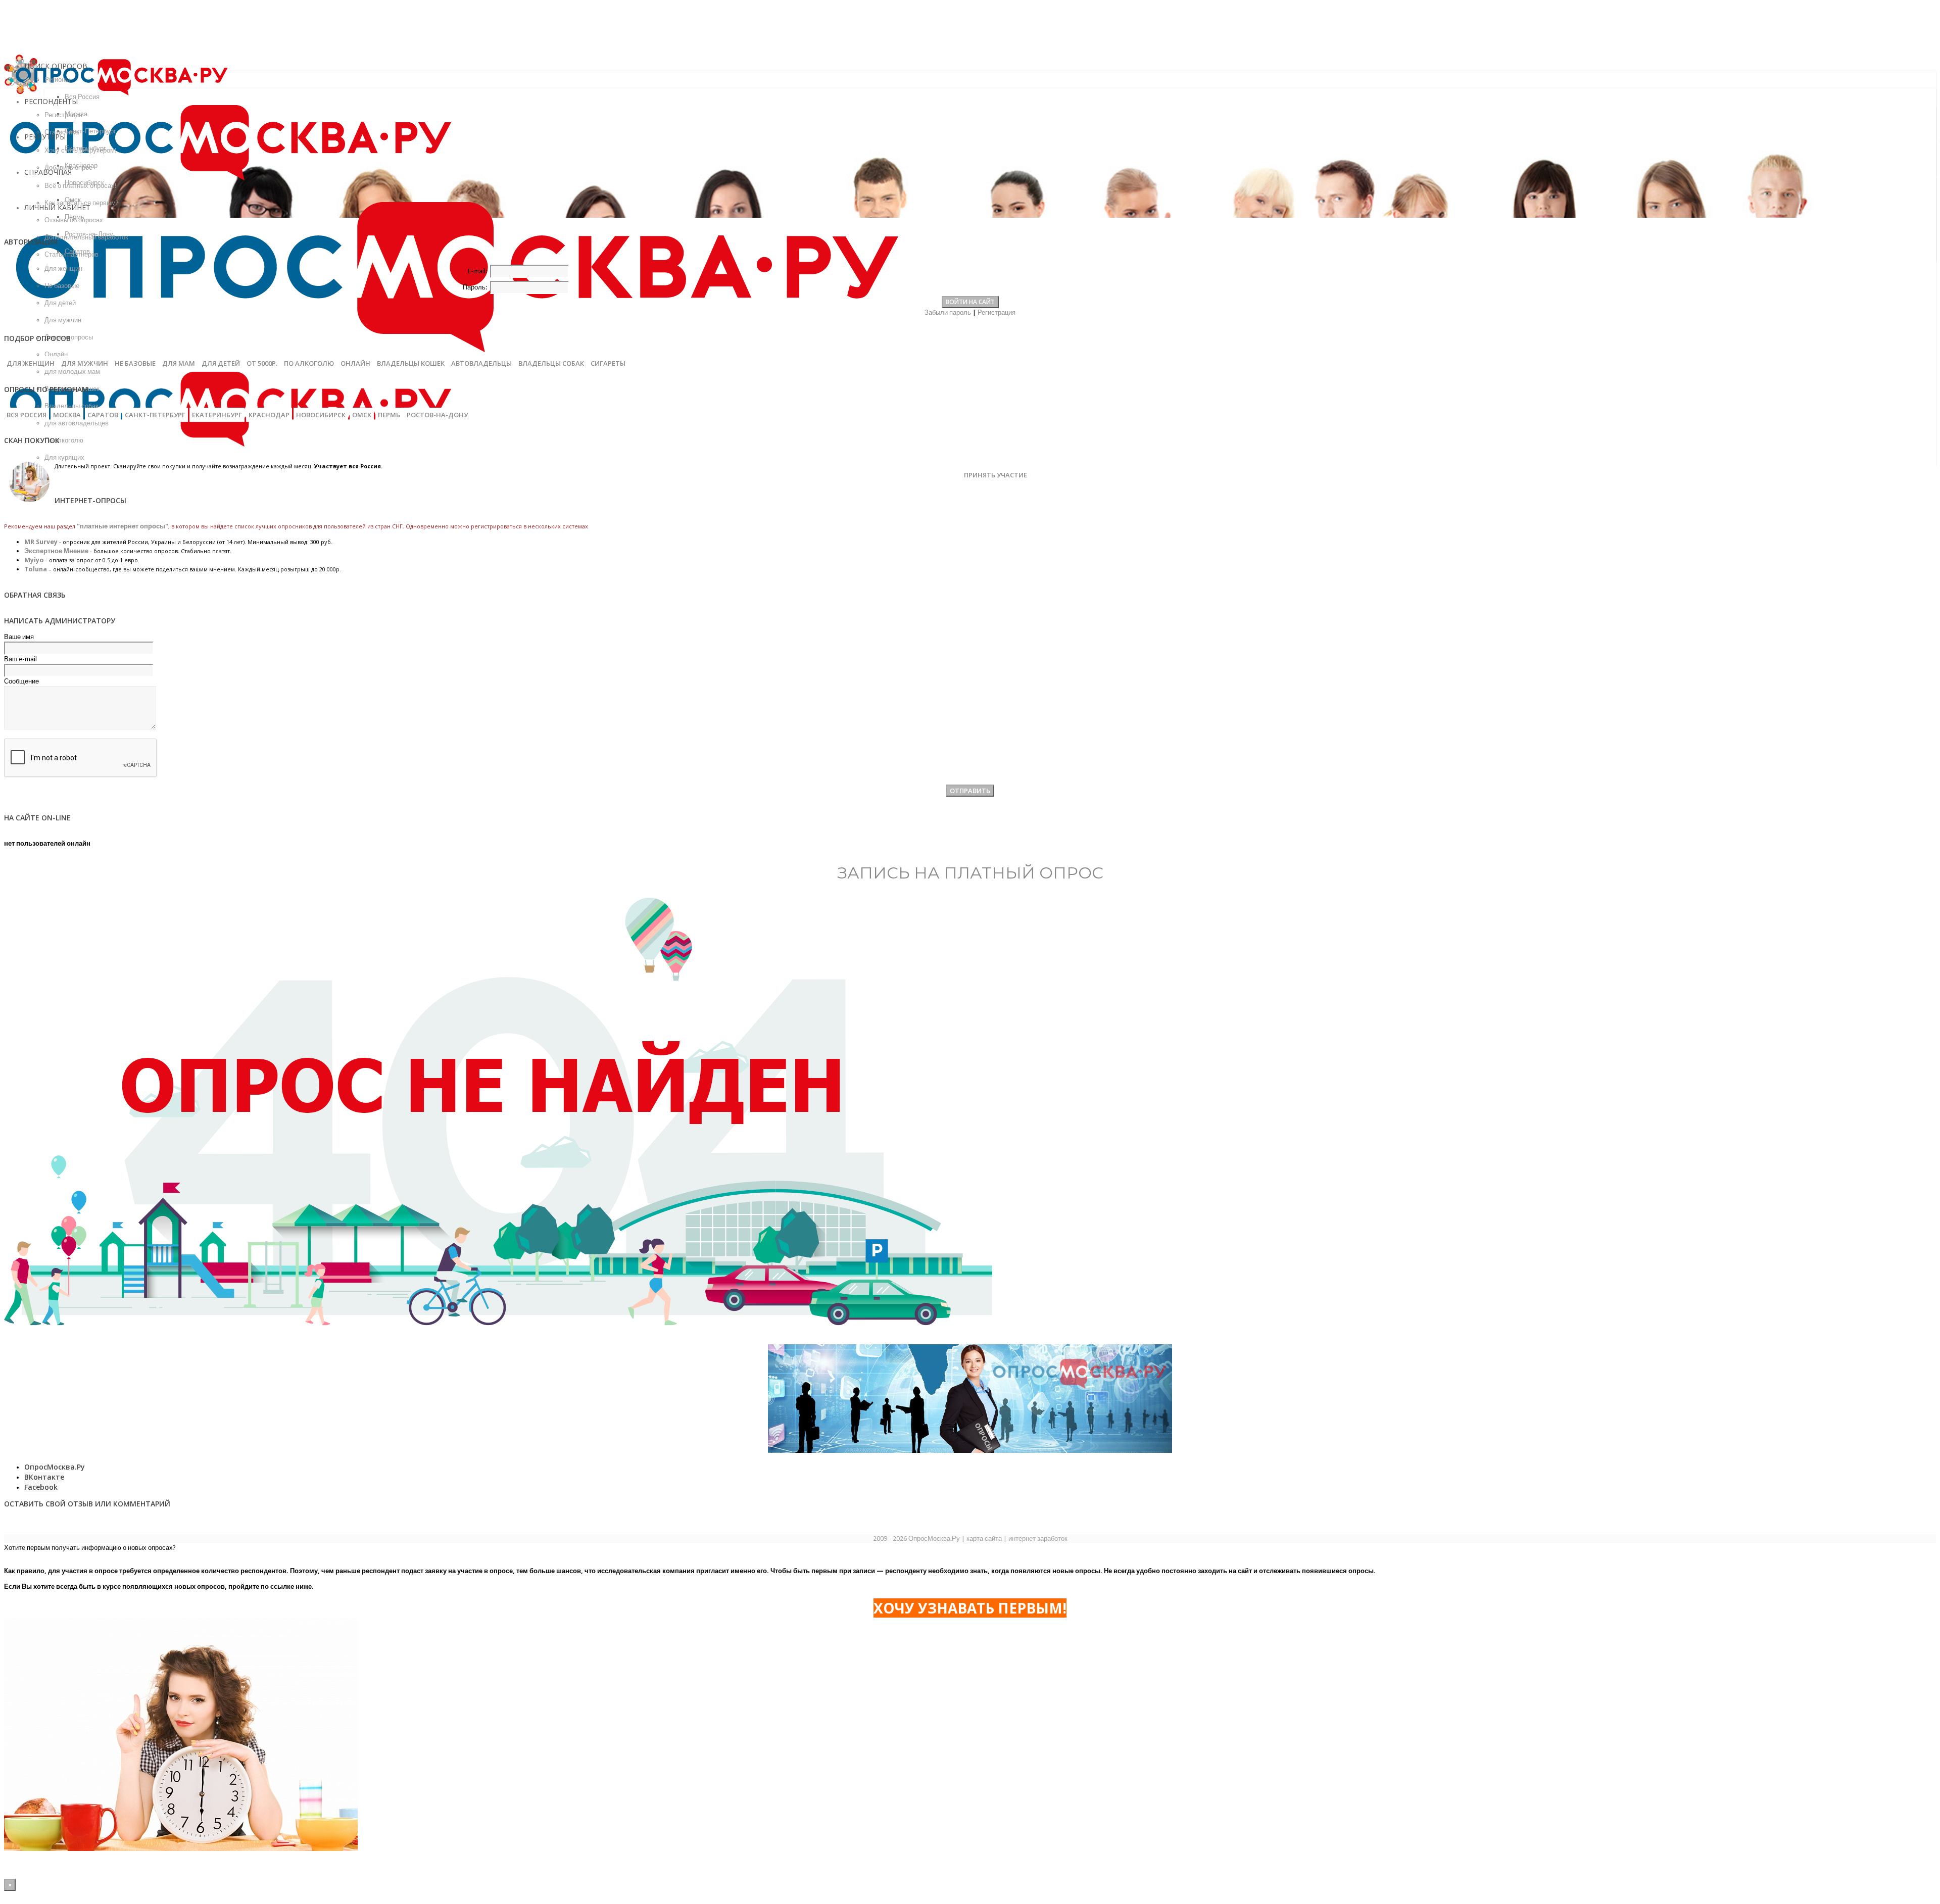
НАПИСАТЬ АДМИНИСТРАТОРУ (60, 621)
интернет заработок (1038, 1539)
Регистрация (997, 312)
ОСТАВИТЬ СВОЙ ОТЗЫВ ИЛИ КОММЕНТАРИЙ (87, 1504)
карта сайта (984, 1539)
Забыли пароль (948, 312)
